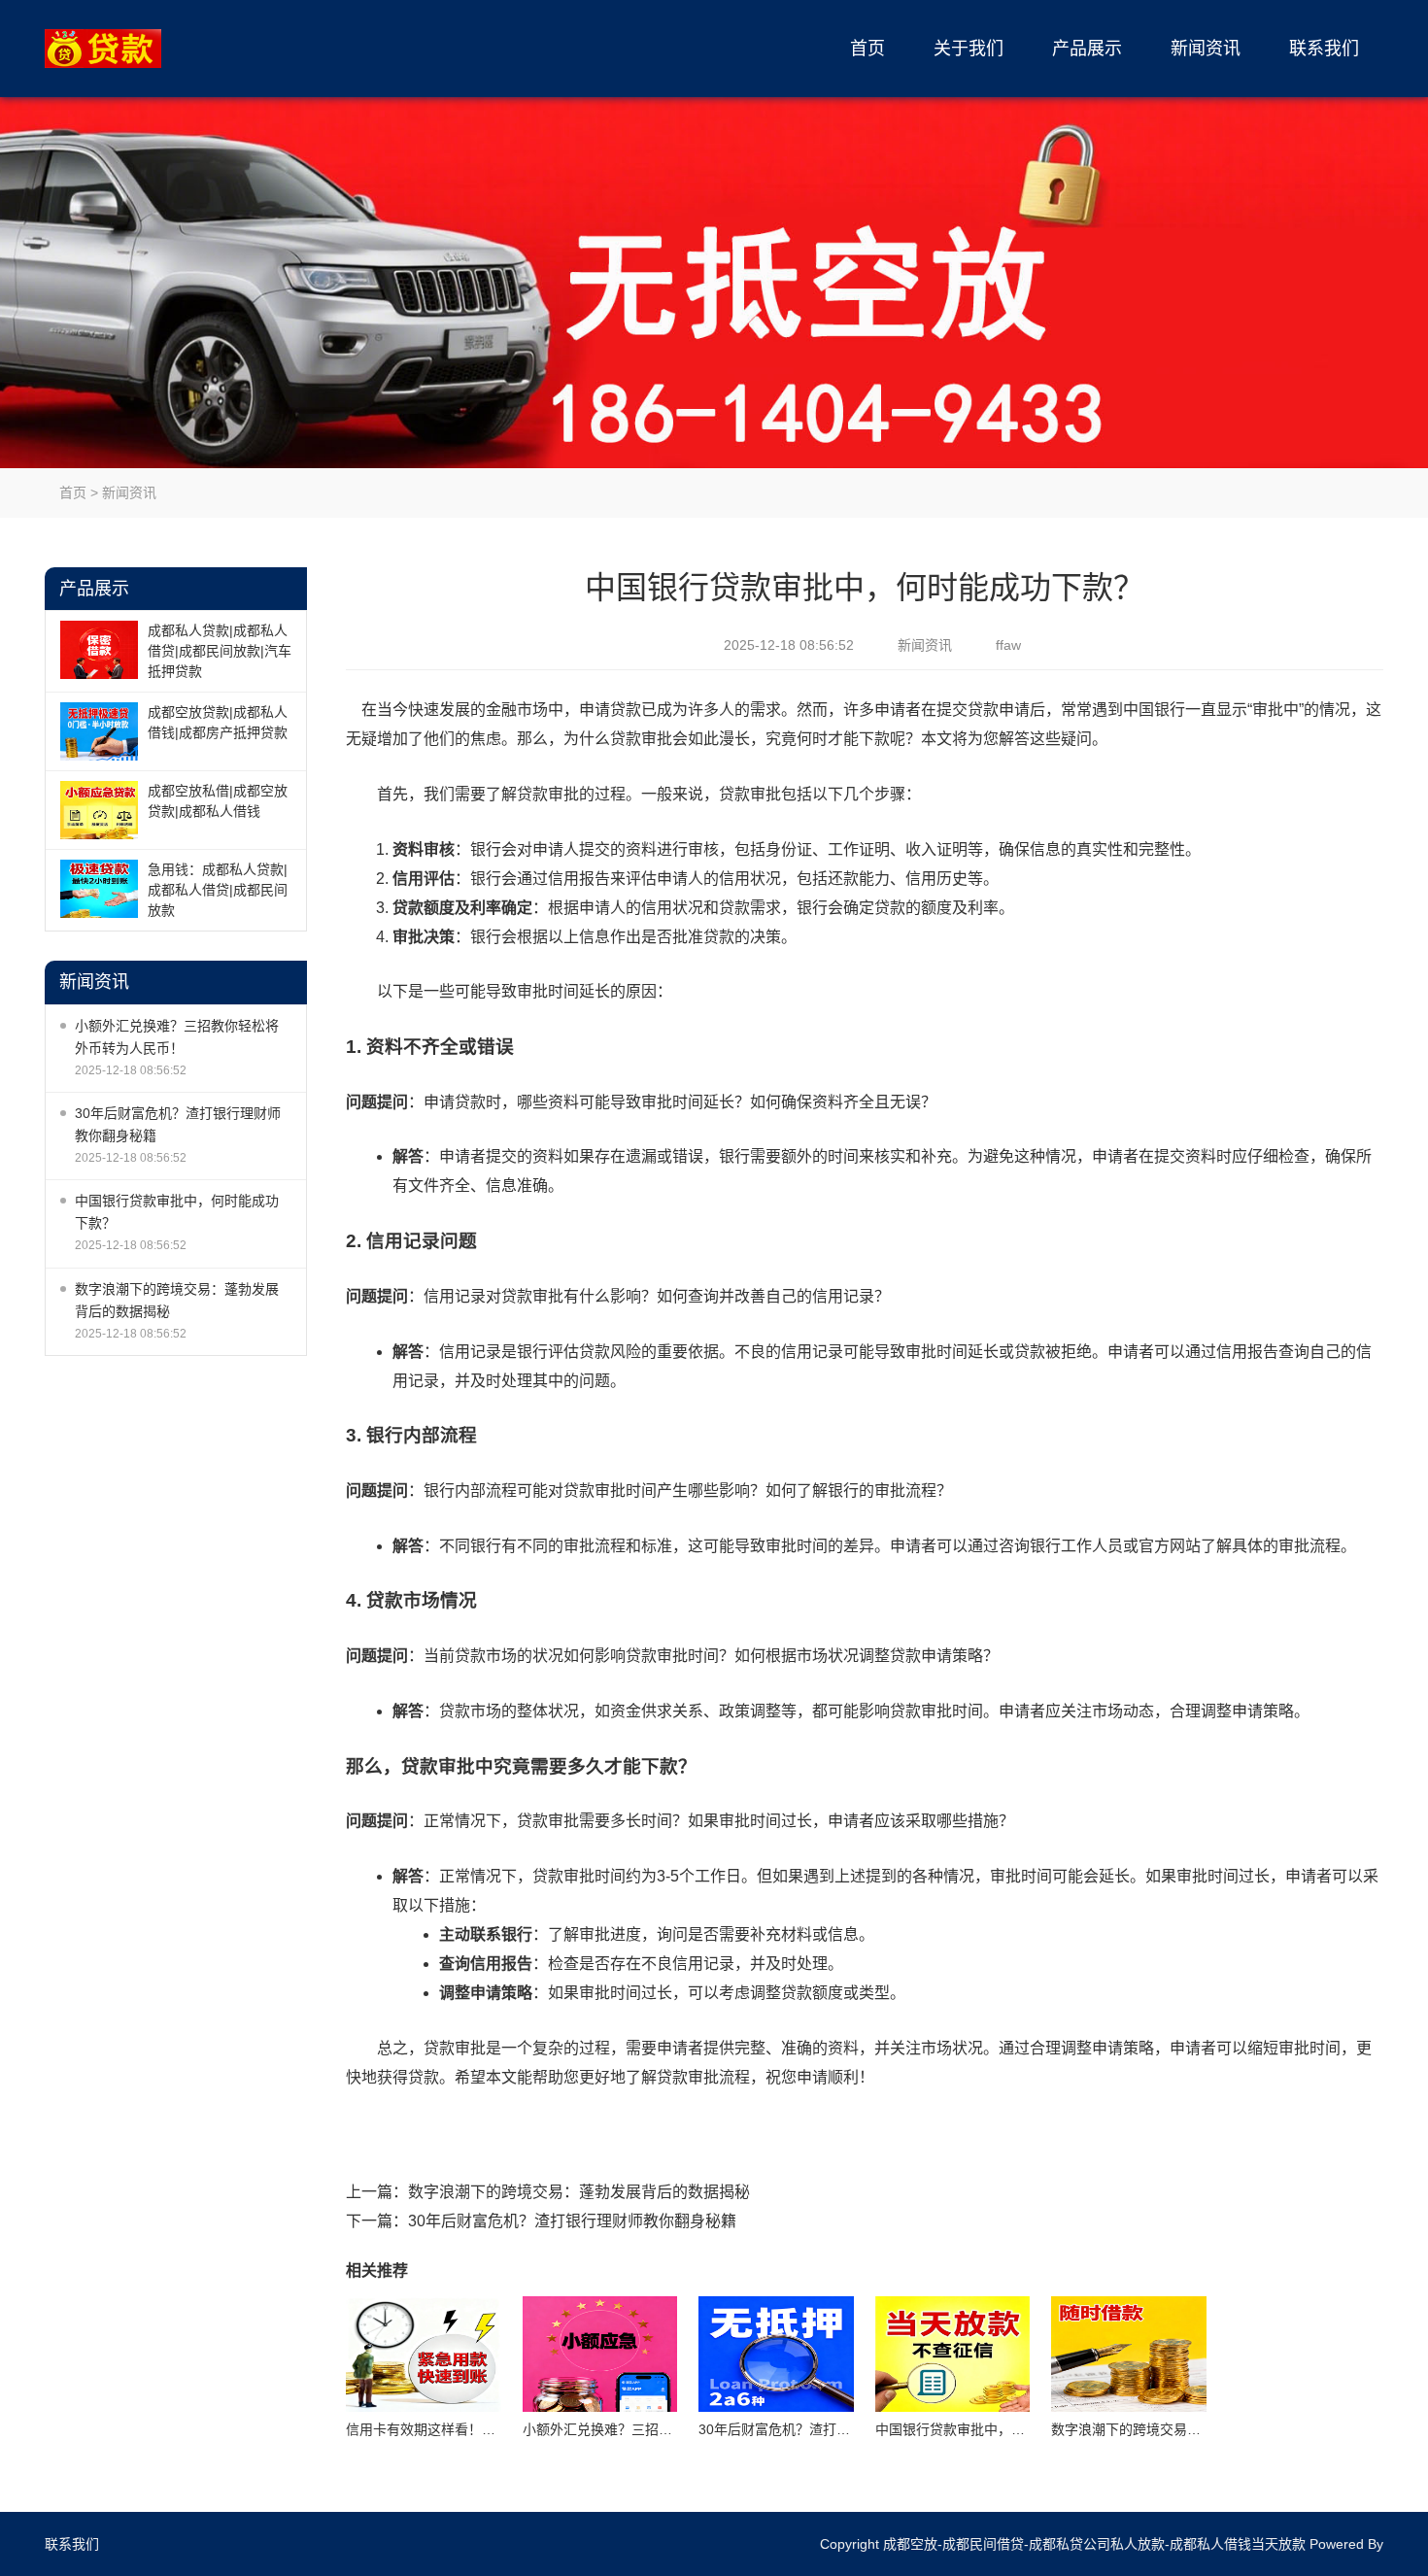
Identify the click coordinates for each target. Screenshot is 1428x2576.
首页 (867, 49)
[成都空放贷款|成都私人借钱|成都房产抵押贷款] (99, 731)
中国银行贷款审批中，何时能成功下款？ (177, 1212)
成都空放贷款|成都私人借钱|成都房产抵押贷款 (218, 722)
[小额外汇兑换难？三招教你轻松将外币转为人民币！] (600, 2355)
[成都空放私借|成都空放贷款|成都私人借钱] (99, 810)
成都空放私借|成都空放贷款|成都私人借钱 (218, 801)
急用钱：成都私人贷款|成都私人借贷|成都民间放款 (218, 890)
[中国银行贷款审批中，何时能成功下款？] (953, 2355)
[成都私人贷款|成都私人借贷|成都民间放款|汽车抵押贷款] (99, 650)
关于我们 (969, 49)
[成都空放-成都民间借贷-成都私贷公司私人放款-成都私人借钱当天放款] (137, 49)
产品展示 (1087, 49)
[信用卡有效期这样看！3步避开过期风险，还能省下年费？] (424, 2355)
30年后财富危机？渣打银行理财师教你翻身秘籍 (178, 1124)
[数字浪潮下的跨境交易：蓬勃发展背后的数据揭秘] (1129, 2355)
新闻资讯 (1206, 49)
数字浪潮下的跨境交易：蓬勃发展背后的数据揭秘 (177, 1300)
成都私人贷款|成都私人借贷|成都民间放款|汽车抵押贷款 (220, 651)
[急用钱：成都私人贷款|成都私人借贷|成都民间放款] (99, 889)
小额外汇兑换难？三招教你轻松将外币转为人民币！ (177, 1037)
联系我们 (1324, 49)
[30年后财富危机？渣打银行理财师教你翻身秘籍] (776, 2355)
